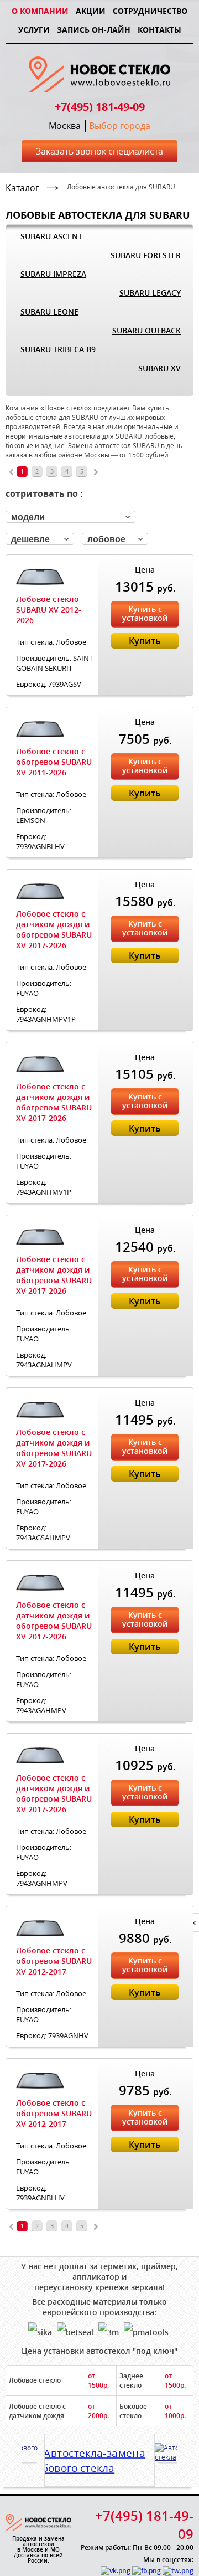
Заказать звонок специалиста (99, 151)
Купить (145, 641)
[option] (99, 2457)
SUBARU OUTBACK (146, 330)
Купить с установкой (145, 613)
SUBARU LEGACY (150, 293)
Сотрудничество (150, 11)
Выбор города (120, 126)
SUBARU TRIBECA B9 (58, 349)
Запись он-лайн (94, 30)
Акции (91, 11)
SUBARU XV (159, 368)
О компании (40, 11)
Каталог (22, 188)
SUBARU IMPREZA (53, 274)
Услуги (34, 30)
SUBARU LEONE (49, 312)
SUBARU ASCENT (51, 236)
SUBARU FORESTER (146, 255)
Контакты (159, 30)
